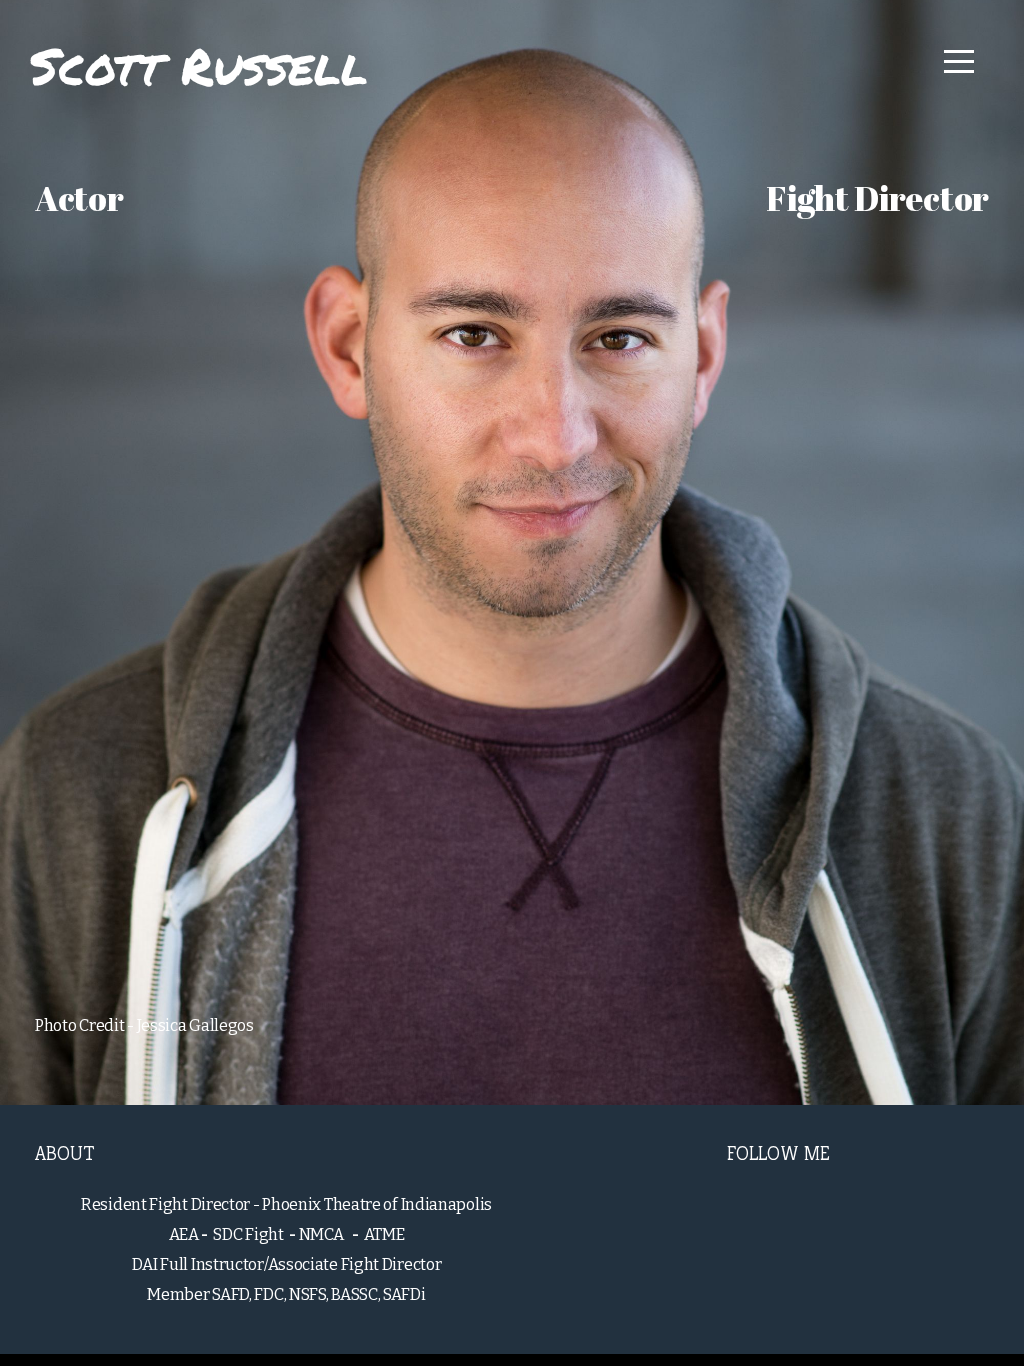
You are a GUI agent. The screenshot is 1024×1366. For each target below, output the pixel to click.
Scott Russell (199, 65)
